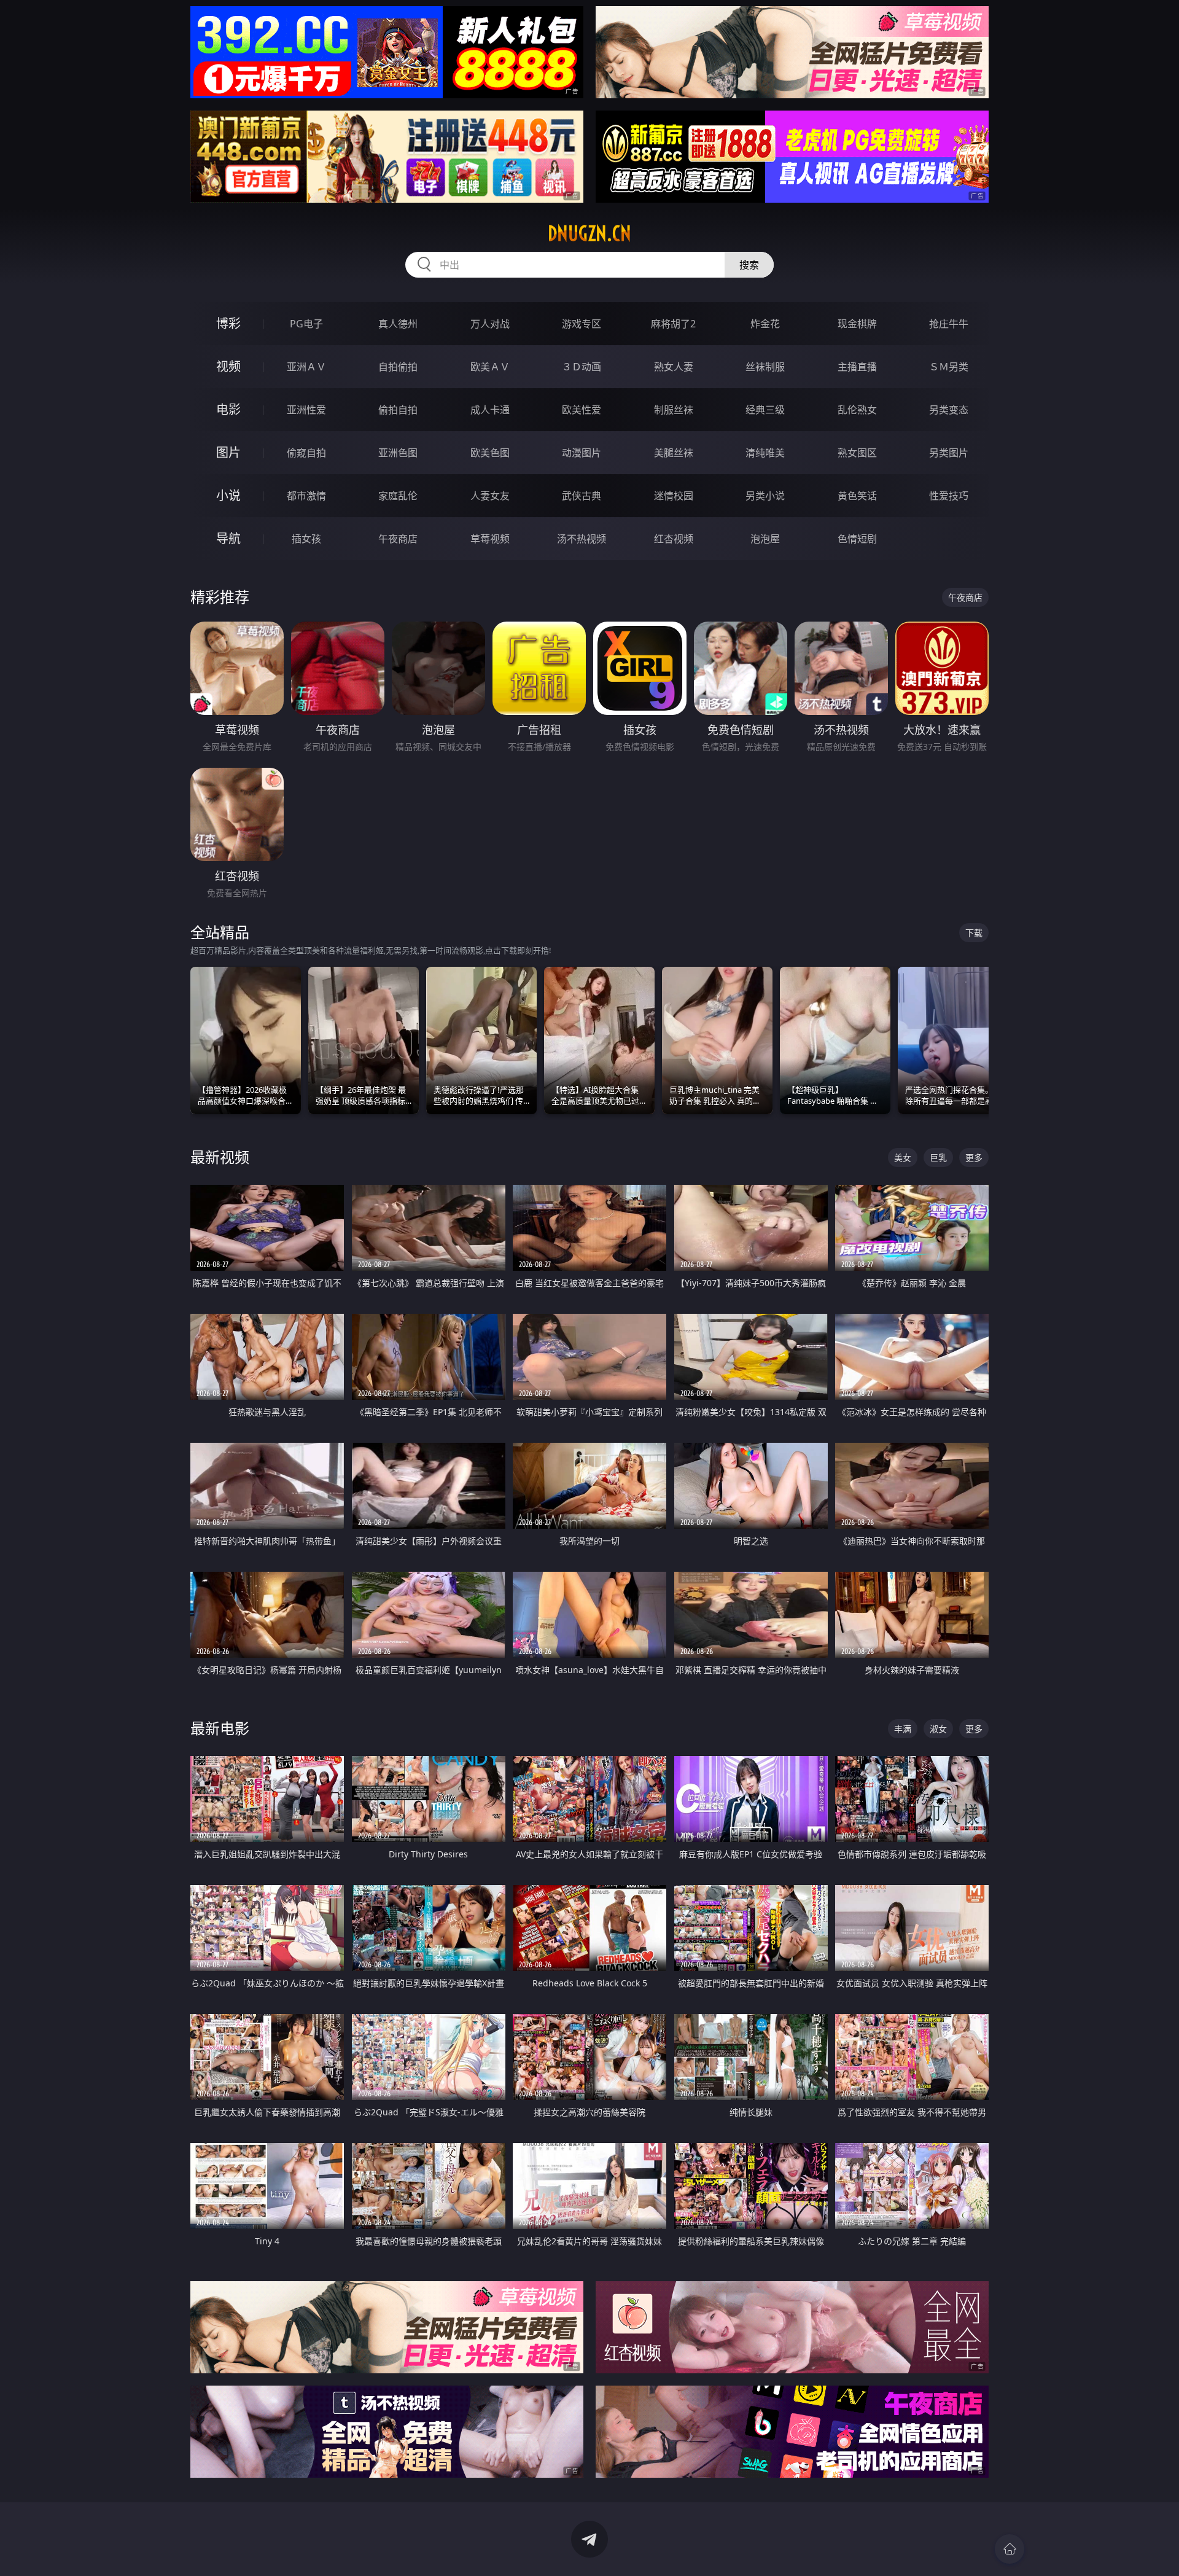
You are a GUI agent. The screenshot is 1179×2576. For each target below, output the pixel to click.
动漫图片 (582, 453)
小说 (228, 495)
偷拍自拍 (398, 410)
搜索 (749, 265)
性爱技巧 (949, 496)
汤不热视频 (582, 539)
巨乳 (938, 1157)
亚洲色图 (398, 453)
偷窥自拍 (306, 453)
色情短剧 (857, 539)
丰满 (903, 1729)
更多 (974, 1157)
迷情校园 (674, 496)
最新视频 (220, 1157)
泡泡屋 (765, 539)
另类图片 (949, 453)
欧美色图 (490, 453)
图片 (228, 452)
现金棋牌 (857, 324)
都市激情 (306, 496)
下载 (974, 933)
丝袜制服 (765, 367)
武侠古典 (582, 496)
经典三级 (765, 410)
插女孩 (306, 539)
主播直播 (857, 367)
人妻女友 (490, 496)
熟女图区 (857, 453)
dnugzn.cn (589, 233)
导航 (228, 538)
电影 (228, 409)
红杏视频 (674, 539)
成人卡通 (490, 410)
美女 (903, 1157)
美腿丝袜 (674, 453)
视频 (228, 366)
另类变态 (949, 410)
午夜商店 (398, 539)
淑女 (938, 1729)
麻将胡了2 (673, 324)
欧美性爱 (582, 410)
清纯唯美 (765, 453)
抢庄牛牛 (949, 324)
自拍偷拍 (398, 367)
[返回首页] (1010, 2549)
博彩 (228, 323)
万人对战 (490, 324)
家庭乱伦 (398, 496)
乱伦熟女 (857, 410)
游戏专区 (582, 324)
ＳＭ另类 (949, 367)
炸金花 (765, 324)
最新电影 (220, 1728)
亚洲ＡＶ (306, 367)
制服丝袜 (674, 410)
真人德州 (398, 324)
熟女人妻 (674, 367)
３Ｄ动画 (582, 367)
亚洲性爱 (306, 410)
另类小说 (765, 496)
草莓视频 (490, 539)
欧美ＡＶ (490, 367)
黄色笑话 (857, 496)
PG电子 (306, 324)
